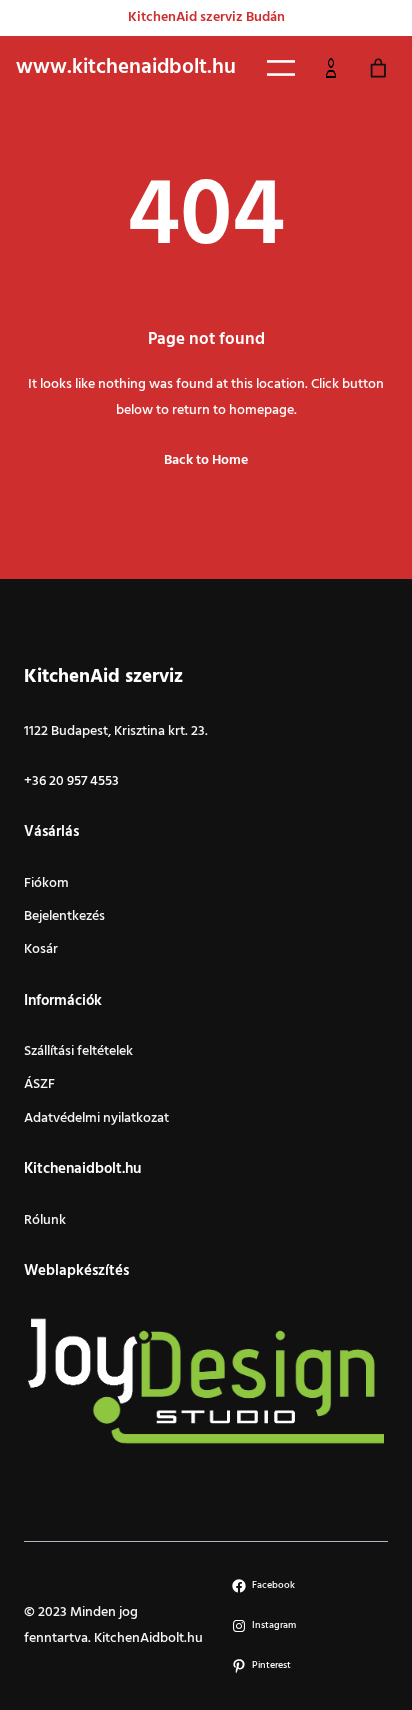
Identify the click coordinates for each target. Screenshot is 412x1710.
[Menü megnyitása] (281, 68)
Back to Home (206, 460)
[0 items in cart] (378, 68)
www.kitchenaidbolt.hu (126, 68)
